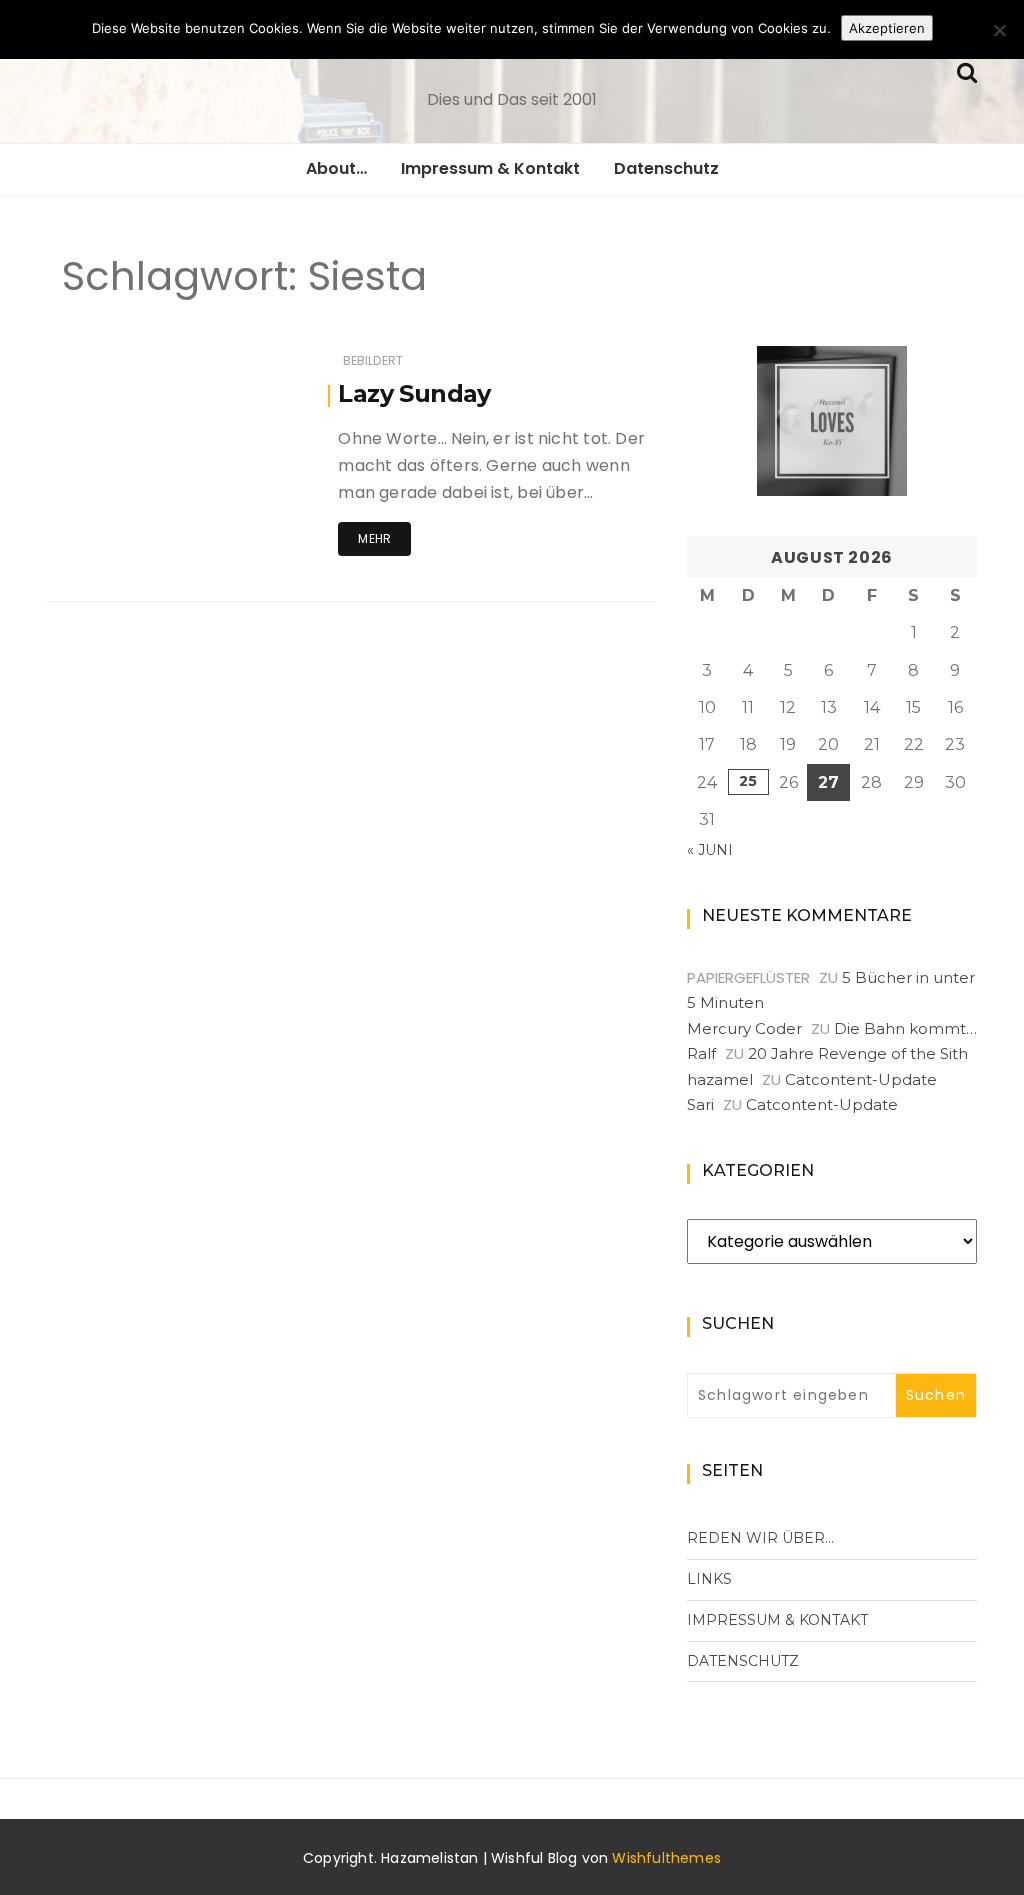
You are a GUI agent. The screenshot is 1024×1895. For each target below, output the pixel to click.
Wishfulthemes (666, 1858)
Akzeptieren (887, 28)
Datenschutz (666, 168)
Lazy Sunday (414, 393)
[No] (999, 30)
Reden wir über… (760, 1538)
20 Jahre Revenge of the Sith (858, 1053)
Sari (700, 1104)
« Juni (710, 850)
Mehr (374, 538)
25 (748, 781)
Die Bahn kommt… (905, 1028)
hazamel (720, 1079)
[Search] (967, 70)
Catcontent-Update (861, 1079)
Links (709, 1579)
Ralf (701, 1053)
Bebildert (373, 360)
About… (336, 168)
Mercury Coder (744, 1028)
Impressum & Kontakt (490, 168)
